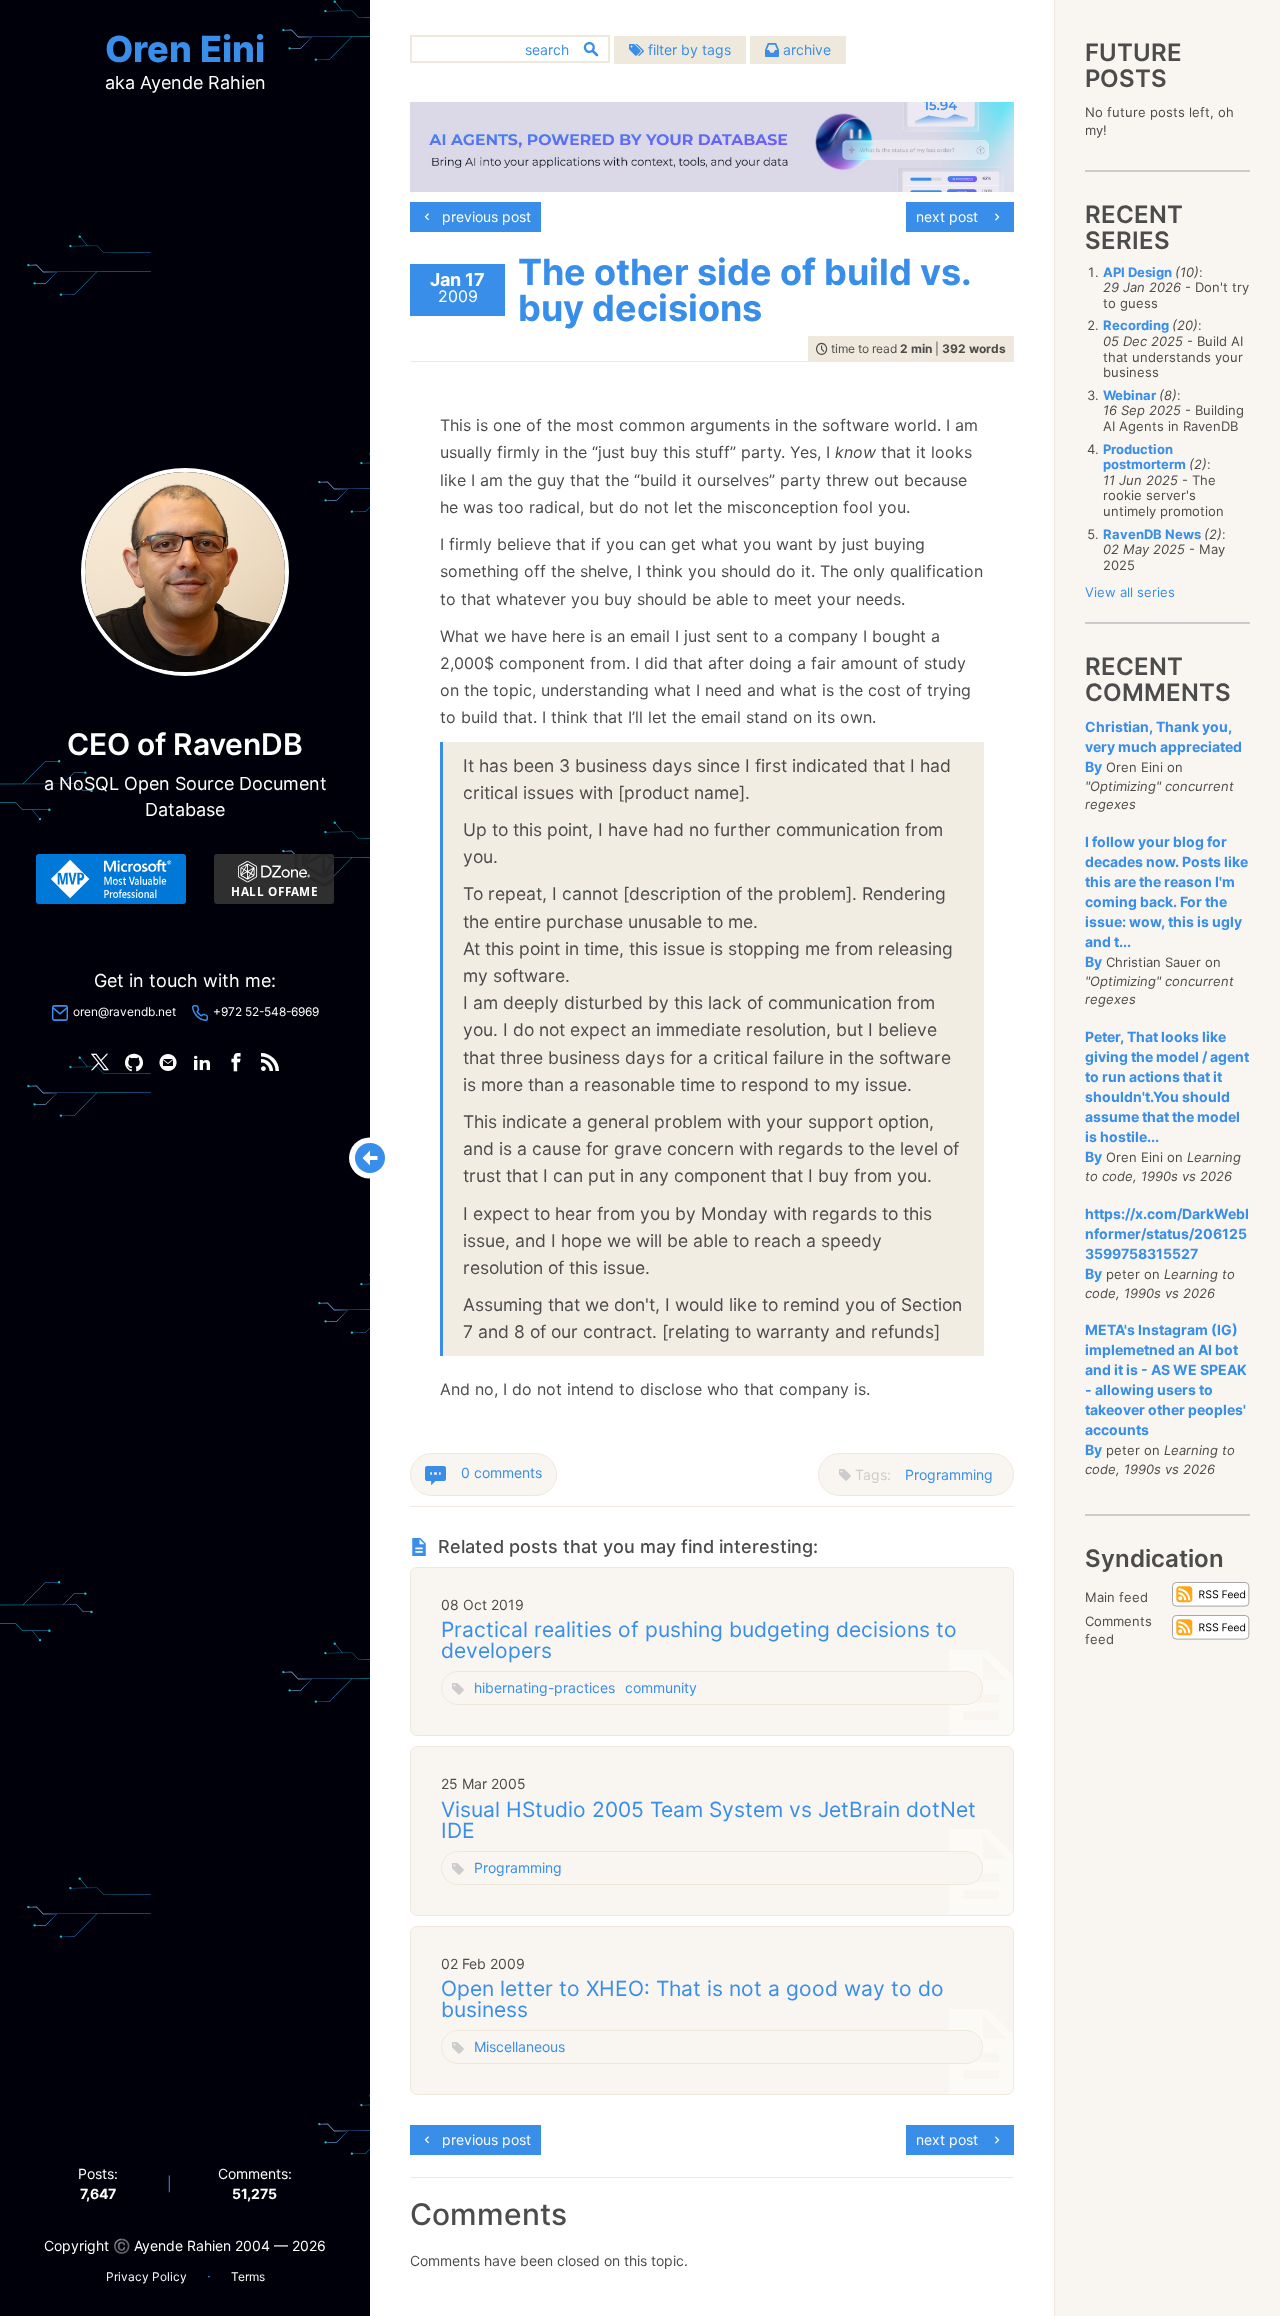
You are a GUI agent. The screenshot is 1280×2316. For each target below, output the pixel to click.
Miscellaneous (519, 2046)
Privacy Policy (146, 2276)
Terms (248, 2276)
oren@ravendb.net (124, 1011)
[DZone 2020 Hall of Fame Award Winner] (274, 879)
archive (805, 49)
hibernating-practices (544, 1687)
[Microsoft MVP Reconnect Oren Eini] (111, 879)
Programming (949, 1474)
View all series (1130, 592)
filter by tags (687, 49)
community (661, 1687)
